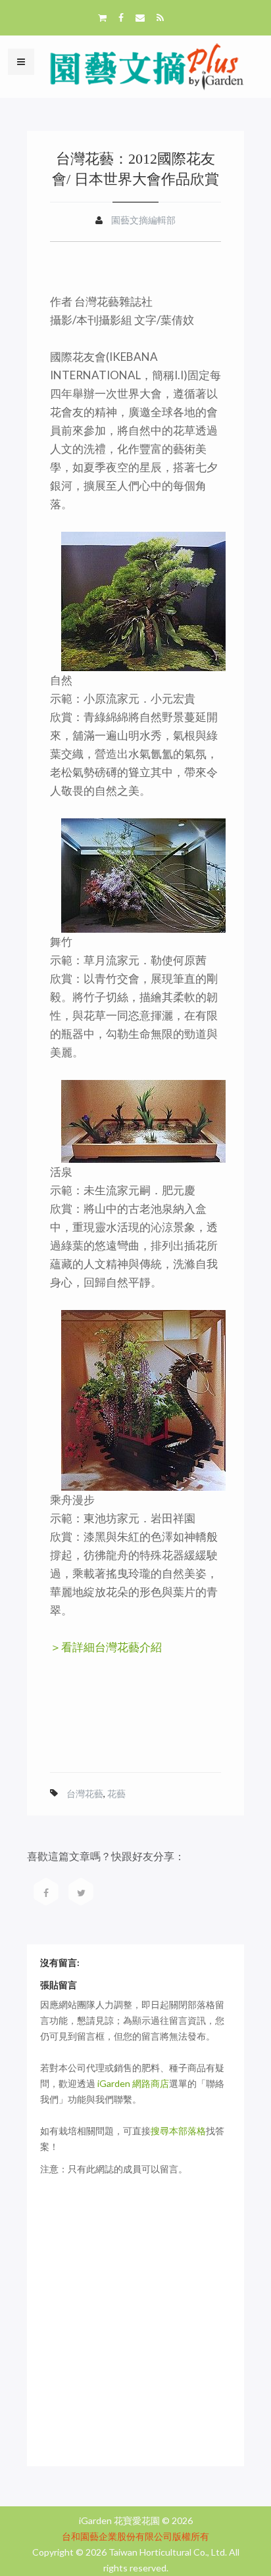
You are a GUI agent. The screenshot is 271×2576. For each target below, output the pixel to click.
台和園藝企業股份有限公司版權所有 (135, 2536)
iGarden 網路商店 (133, 2083)
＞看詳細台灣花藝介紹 (106, 1647)
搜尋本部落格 (178, 2131)
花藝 (116, 1793)
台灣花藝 (85, 1793)
